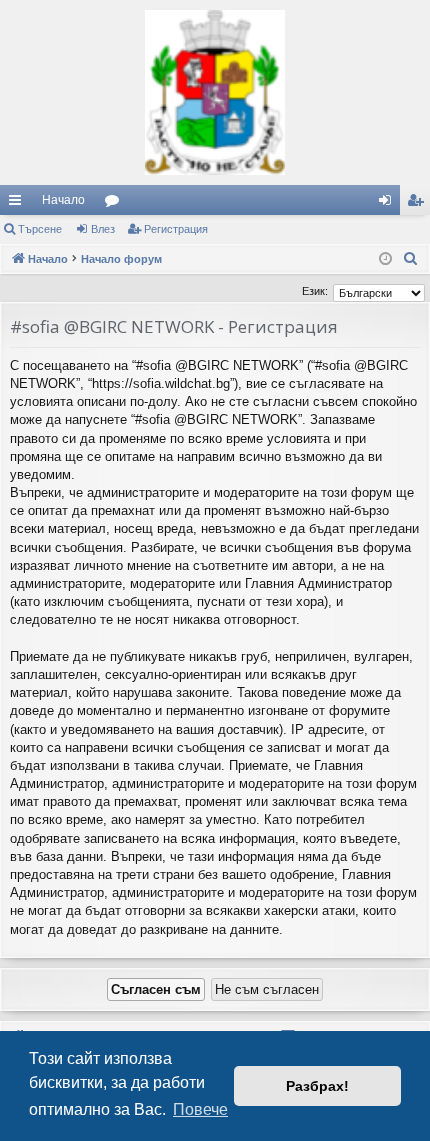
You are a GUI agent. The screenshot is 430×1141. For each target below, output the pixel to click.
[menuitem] (411, 259)
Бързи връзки (19, 204)
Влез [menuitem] (389, 204)
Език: (315, 291)
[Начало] (215, 92)
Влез (103, 229)
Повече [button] (200, 1109)
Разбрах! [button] (317, 1086)
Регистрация (176, 229)
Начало (63, 200)
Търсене (40, 229)
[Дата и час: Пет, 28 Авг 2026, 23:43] (385, 259)
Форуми (116, 204)
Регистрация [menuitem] (419, 204)
